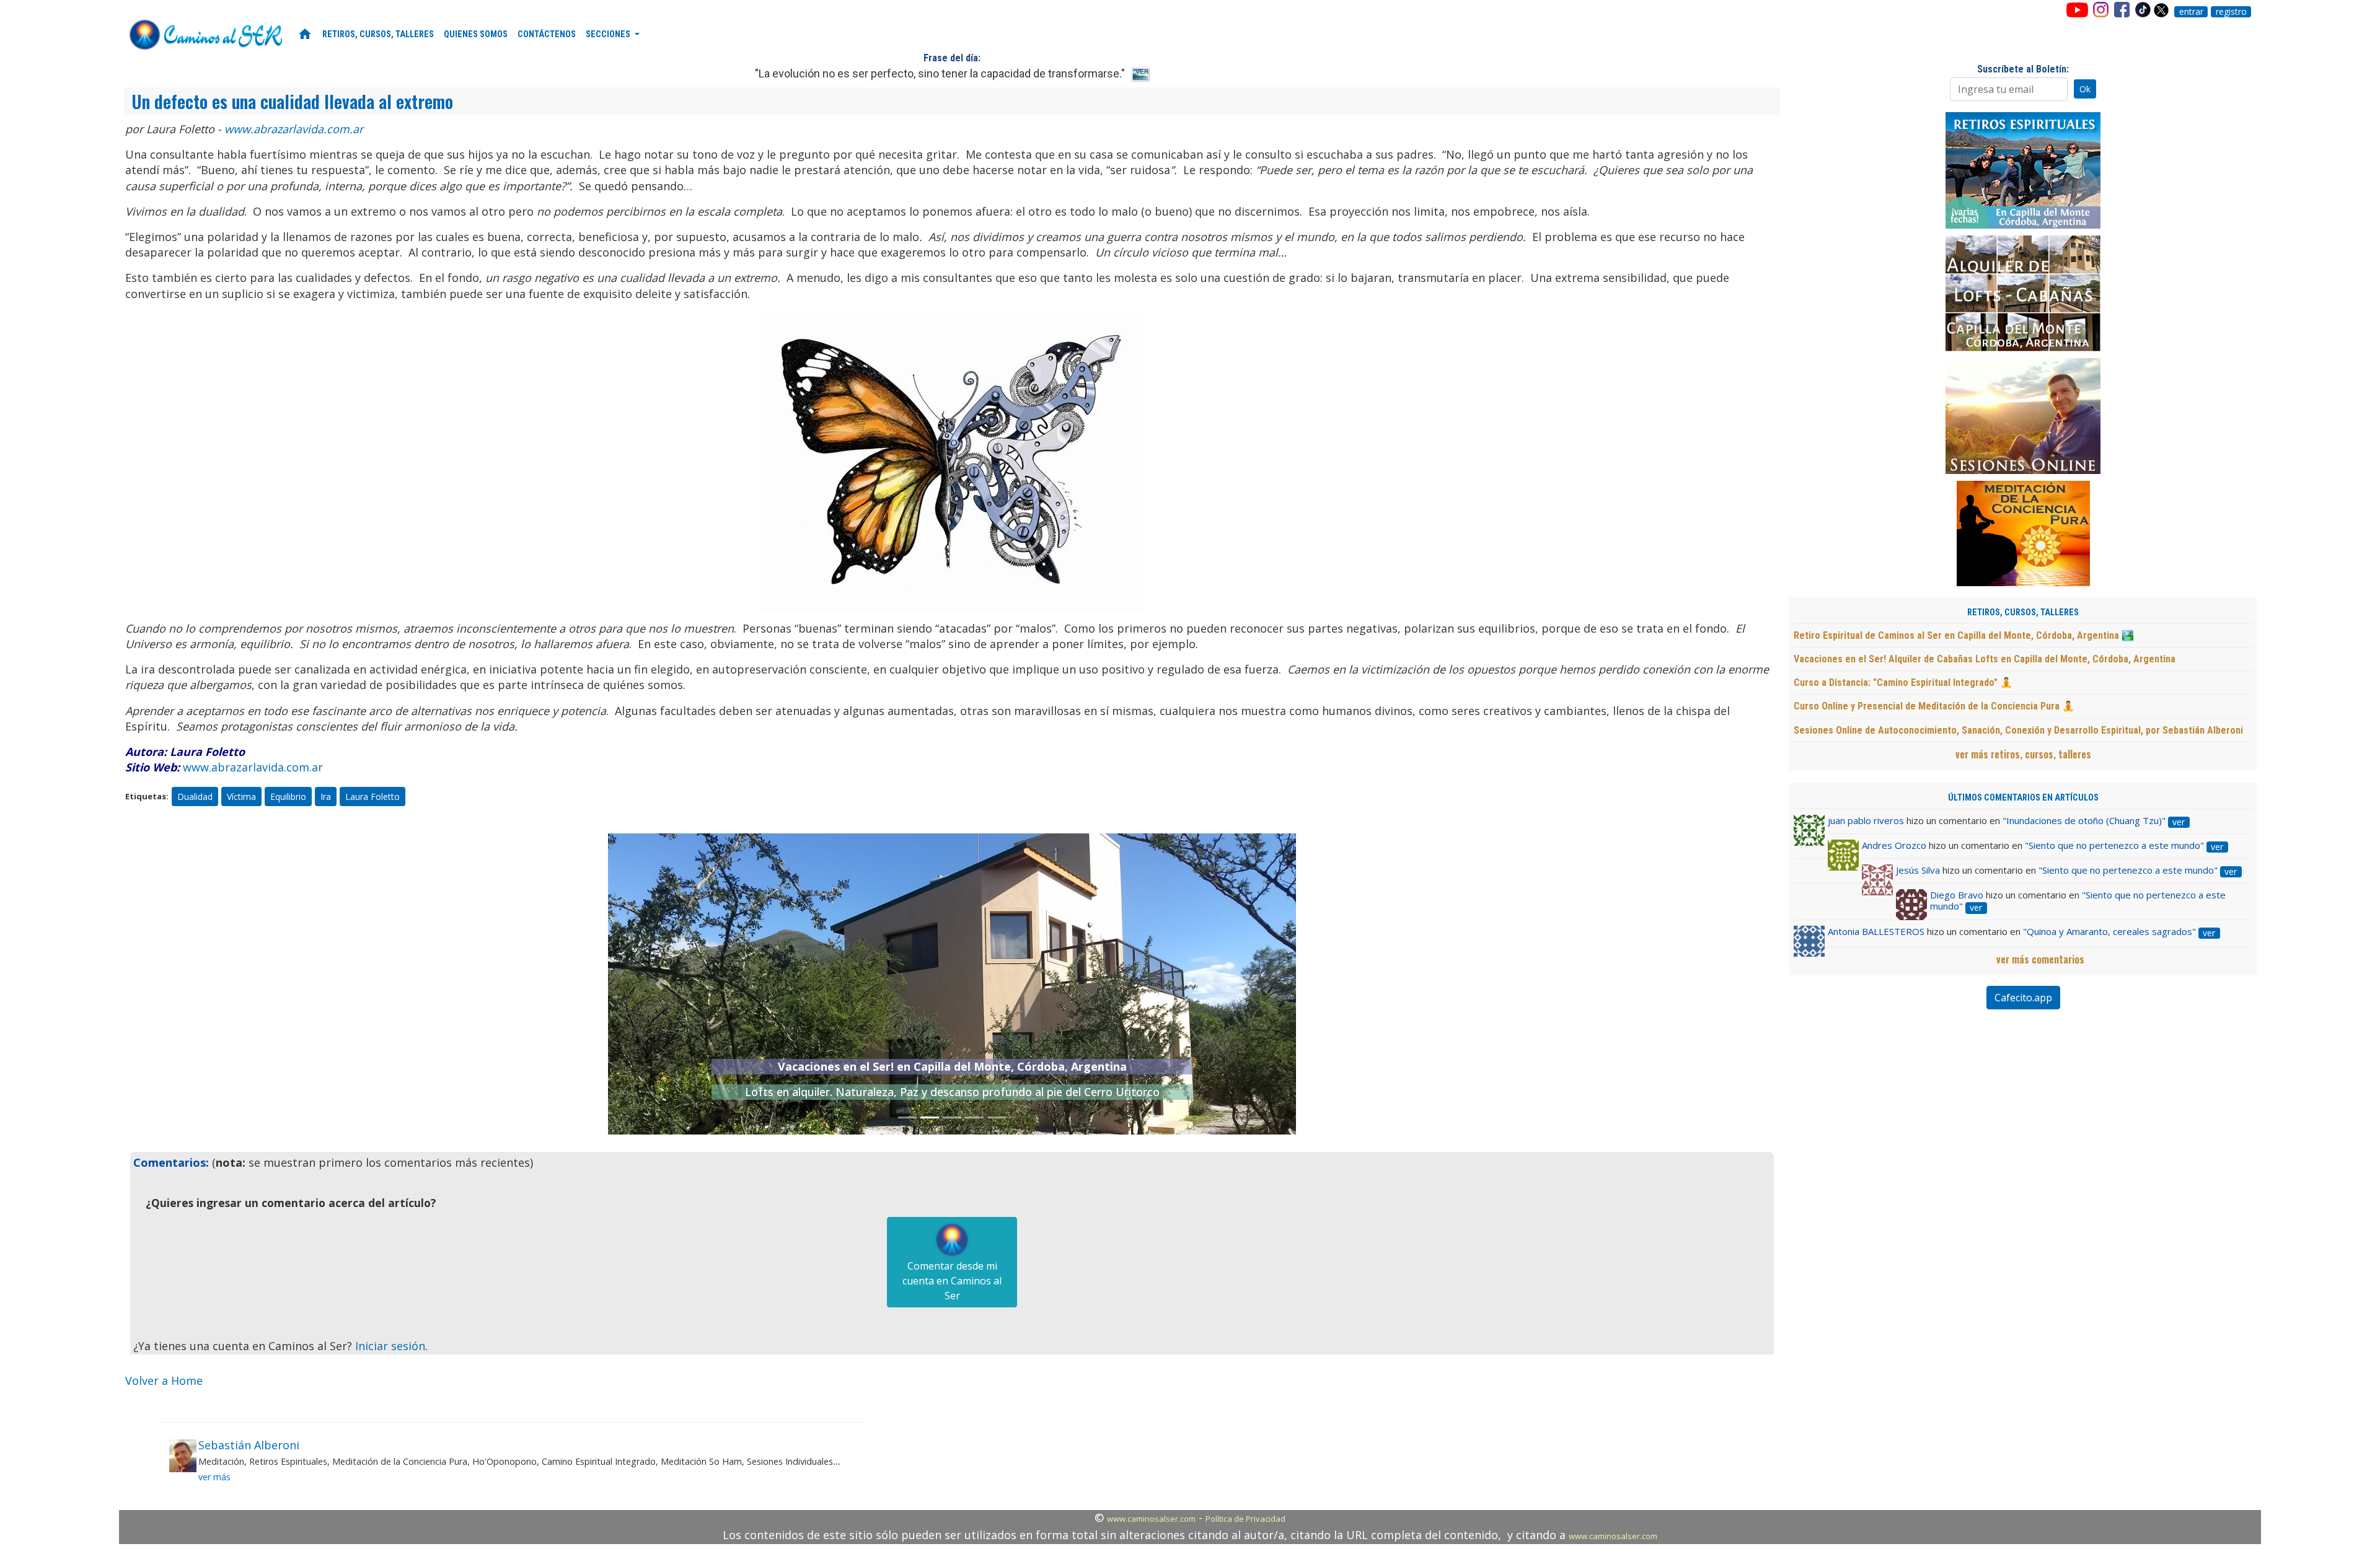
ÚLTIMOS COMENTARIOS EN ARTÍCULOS (2023, 798)
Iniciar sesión (390, 1346)
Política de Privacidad (1245, 1519)
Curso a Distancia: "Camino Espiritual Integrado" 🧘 (1903, 683)
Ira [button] (326, 797)
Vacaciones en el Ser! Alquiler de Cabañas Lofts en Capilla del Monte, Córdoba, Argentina (1985, 659)
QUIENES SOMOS (476, 34)
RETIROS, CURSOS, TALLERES (378, 34)
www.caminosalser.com (1151, 1519)
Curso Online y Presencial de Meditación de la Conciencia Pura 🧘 (1934, 706)
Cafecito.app (2023, 998)
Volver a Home (164, 1381)
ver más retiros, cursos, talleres (2023, 754)
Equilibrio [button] (288, 797)
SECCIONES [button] (609, 34)
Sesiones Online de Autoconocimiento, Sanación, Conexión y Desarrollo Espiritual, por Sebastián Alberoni (2018, 730)
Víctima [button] (241, 797)
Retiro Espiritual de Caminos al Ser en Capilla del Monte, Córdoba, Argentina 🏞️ (1964, 635)
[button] (660, 984)
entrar (2191, 12)
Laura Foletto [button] (372, 797)
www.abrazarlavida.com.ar (294, 129)
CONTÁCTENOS (547, 34)
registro (2231, 12)
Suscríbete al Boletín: (2023, 69)
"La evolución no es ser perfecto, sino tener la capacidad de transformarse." (940, 73)
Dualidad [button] (195, 797)
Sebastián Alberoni (249, 1445)
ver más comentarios (2040, 959)
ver (2179, 822)
